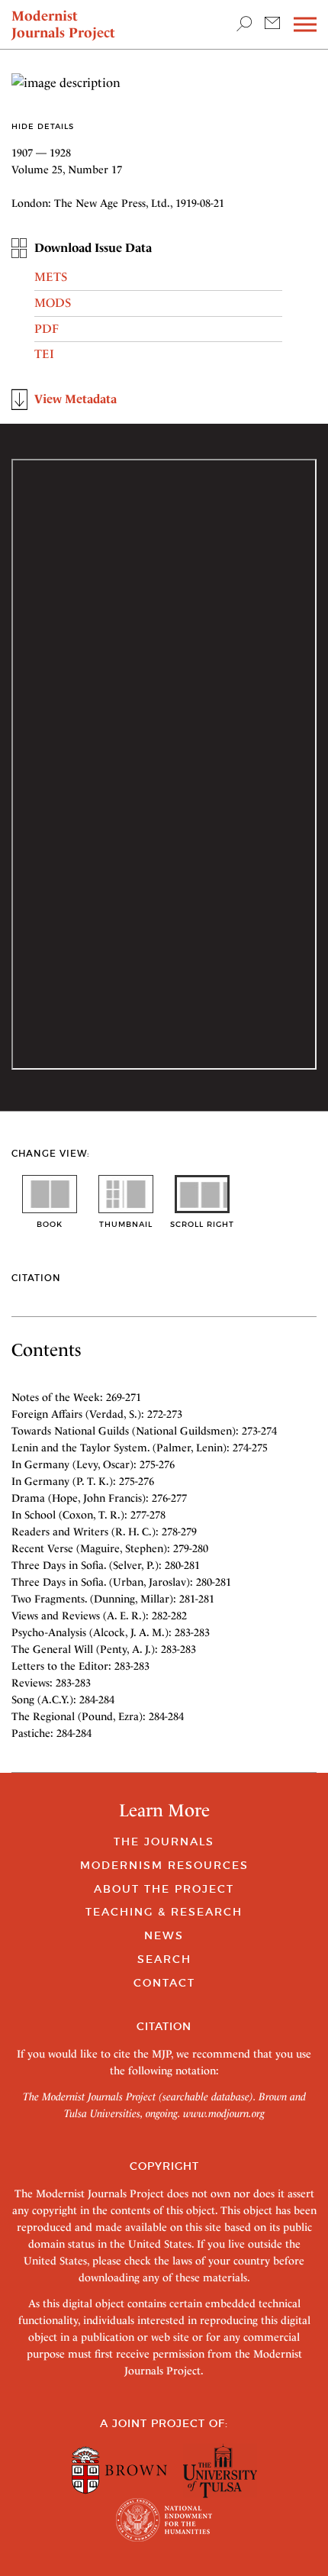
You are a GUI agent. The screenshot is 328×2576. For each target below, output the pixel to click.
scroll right (202, 1224)
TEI (44, 354)
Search (164, 1959)
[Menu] (305, 25)
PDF (47, 329)
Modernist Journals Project (63, 24)
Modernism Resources (164, 1865)
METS (51, 277)
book (50, 1224)
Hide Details (43, 126)
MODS (53, 303)
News (164, 1935)
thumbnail (126, 1224)
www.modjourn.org (224, 2113)
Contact (164, 1983)
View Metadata (76, 399)
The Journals (164, 1842)
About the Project (164, 1889)
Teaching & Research (164, 1912)
